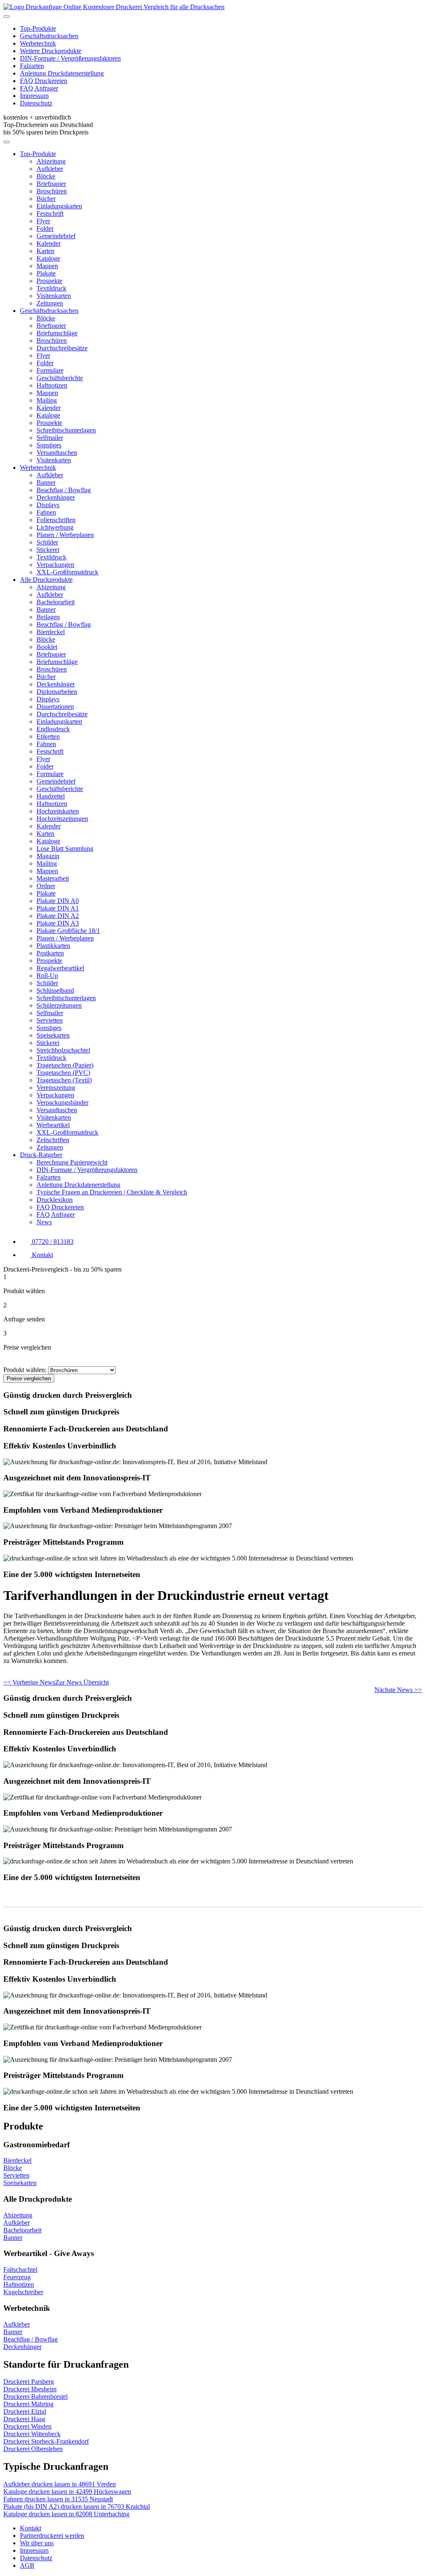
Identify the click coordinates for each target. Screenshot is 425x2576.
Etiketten (48, 736)
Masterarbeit (53, 878)
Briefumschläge (57, 333)
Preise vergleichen (29, 1378)
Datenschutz (36, 103)
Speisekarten (53, 1035)
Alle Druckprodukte (46, 580)
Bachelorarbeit (56, 602)
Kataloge (48, 258)
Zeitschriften (53, 1140)
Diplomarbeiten (57, 692)
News (44, 1222)
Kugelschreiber (23, 2292)
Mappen (47, 266)
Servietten (50, 1020)
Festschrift (50, 214)
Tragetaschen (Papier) (65, 1065)
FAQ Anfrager (39, 88)
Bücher (46, 199)
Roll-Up (47, 975)
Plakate (46, 273)
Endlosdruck (53, 729)
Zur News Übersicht (82, 1682)
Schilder (47, 542)
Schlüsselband (55, 990)
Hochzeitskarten (58, 811)
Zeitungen (50, 303)
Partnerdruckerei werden (52, 2536)
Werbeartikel (53, 1125)
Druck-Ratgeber (41, 1155)
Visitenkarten (54, 296)
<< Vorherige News (29, 1682)
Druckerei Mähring (28, 2404)
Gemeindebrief (56, 236)
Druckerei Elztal (25, 2411)
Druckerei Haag (24, 2419)
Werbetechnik (38, 43)
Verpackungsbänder (62, 1102)
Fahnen (46, 512)
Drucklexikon (55, 1200)
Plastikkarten (53, 946)
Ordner (46, 886)
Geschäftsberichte (60, 378)
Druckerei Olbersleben (33, 2449)
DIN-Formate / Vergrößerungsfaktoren (70, 58)
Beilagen (48, 617)
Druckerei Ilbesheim (30, 2389)
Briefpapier (51, 184)
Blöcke (46, 176)
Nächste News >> (398, 1690)
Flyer (43, 221)
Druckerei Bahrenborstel (35, 2397)
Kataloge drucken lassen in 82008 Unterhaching (66, 2514)
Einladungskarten (59, 206)
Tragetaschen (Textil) (64, 1080)
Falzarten (32, 66)
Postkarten (50, 953)
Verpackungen (55, 565)
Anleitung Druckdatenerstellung (62, 73)
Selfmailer (50, 438)
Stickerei (48, 550)
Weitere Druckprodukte (51, 51)
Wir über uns (37, 2543)
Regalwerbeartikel (60, 968)
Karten (45, 251)
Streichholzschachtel (63, 1050)
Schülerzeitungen (59, 1005)
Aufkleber (50, 169)
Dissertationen (55, 707)
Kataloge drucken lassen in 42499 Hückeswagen (67, 2492)
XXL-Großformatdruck (67, 572)
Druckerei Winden (27, 2426)
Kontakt (31, 2528)
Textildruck (51, 288)
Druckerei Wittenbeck (32, 2434)
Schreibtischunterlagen (66, 430)
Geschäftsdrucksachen (49, 36)
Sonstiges (49, 445)
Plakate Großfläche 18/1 (68, 931)
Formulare (50, 370)
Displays (48, 505)
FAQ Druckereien (44, 81)
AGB (27, 2565)
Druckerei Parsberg (29, 2382)
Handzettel (51, 796)
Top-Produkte (38, 28)
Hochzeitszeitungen (62, 819)
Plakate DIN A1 (58, 908)
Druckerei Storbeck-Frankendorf (46, 2441)
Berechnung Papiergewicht (72, 1162)
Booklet (47, 647)
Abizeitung (51, 161)
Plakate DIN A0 (58, 901)
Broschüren (52, 191)
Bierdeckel (51, 632)
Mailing (47, 400)
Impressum (34, 96)
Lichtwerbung (55, 527)
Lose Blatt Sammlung (65, 848)
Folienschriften (56, 520)
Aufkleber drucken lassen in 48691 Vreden (60, 2484)
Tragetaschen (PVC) (63, 1073)
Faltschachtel (20, 2270)
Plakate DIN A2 (58, 916)
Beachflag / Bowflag (64, 490)
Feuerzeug (17, 2277)
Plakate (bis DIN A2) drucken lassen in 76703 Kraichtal (77, 2506)
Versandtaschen (57, 453)
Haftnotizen (52, 385)
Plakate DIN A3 (58, 923)
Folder (45, 228)
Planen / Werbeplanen (65, 535)
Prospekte (49, 281)
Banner (46, 482)
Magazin (48, 856)
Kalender (49, 243)
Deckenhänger (56, 497)
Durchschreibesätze (62, 348)
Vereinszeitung (56, 1088)
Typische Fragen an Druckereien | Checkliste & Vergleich (112, 1192)
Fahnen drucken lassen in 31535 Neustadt (58, 2499)
